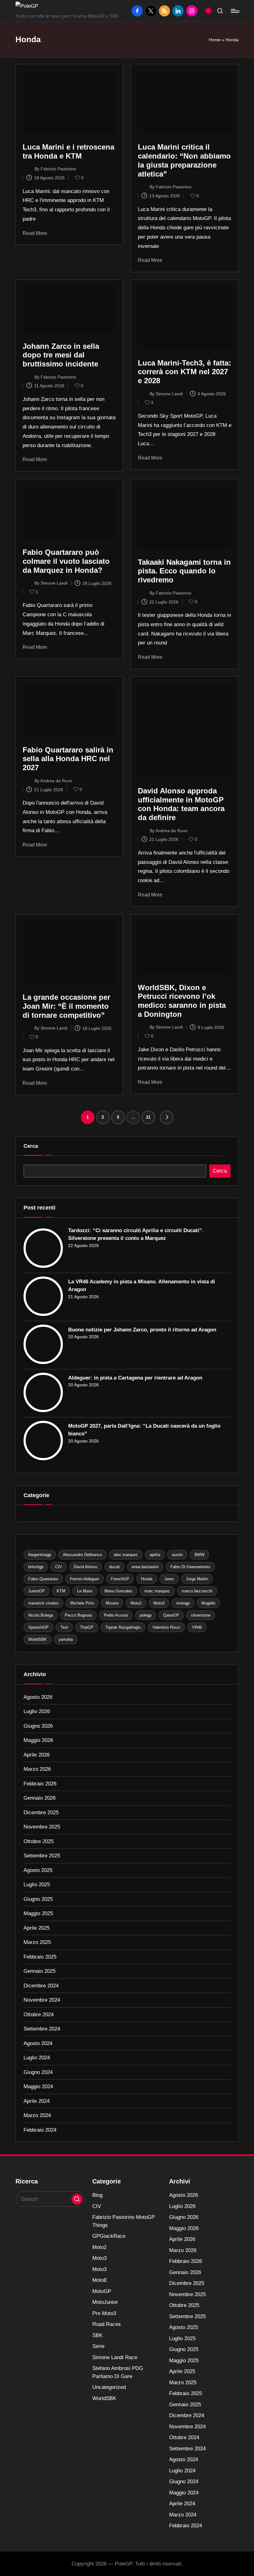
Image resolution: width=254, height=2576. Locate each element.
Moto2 (136, 1603)
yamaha (66, 1639)
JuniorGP (37, 1591)
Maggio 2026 (38, 1740)
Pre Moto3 (104, 2313)
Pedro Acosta (116, 1615)
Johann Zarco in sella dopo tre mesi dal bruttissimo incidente (61, 355)
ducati (114, 1567)
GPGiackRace (109, 2236)
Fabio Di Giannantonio (190, 1567)
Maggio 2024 (38, 2087)
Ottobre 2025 (39, 1841)
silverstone (201, 1615)
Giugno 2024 (38, 2072)
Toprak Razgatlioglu (123, 1627)
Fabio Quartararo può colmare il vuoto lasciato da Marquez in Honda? (66, 561)
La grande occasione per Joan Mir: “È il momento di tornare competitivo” (66, 1006)
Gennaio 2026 (39, 1798)
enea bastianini (145, 1567)
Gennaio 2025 (39, 1971)
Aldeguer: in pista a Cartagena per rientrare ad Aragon (135, 1378)
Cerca (31, 1146)
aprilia (155, 1555)
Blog (97, 2195)
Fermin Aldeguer (85, 1579)
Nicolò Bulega (41, 1615)
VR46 (197, 1627)
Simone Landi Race (115, 2357)
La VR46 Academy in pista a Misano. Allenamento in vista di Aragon (142, 1286)
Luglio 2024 (37, 2058)
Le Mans (85, 1591)
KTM (61, 1591)
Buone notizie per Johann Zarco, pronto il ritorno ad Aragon (142, 1330)
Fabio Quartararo (43, 1579)
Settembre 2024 (42, 2029)
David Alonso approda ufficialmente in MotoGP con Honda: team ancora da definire (181, 804)
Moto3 (159, 1603)
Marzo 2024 (37, 2115)
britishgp (36, 1567)
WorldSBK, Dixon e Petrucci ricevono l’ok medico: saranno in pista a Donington (182, 1001)
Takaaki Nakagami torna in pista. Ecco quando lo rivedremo (184, 571)
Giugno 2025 (38, 1899)
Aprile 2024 (37, 2101)
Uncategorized (109, 2387)
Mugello (208, 1603)
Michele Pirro (82, 1603)
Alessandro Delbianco (82, 1555)
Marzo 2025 (37, 1942)
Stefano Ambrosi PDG (118, 2372)
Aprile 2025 (37, 1928)
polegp (146, 1615)
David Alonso (85, 1567)
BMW (199, 1555)
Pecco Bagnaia (78, 1615)
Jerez (169, 1579)
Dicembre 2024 (41, 1986)
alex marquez (126, 1555)
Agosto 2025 (38, 1870)
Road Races (107, 2324)
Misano (112, 1603)
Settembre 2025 (42, 1856)
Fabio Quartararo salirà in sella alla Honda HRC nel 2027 (68, 759)
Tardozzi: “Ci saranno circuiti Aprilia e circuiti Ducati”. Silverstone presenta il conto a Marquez (136, 1234)
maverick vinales (43, 1603)
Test (64, 1627)
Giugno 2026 (38, 1726)
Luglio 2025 (37, 1885)
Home (215, 40)
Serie (98, 2346)
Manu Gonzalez (118, 1591)
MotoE (100, 2280)
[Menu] (235, 11)
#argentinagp (40, 1555)
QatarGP (171, 1615)
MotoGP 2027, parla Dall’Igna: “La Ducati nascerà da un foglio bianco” (144, 1430)
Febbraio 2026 (40, 1784)
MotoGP (102, 2291)
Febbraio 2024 (40, 2130)
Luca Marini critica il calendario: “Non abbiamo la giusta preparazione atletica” (184, 160)
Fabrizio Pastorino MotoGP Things (124, 2221)
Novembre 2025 (42, 1827)
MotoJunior (105, 2302)
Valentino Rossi (166, 1627)
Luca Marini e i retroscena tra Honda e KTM (68, 151)
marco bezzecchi (197, 1591)
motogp (183, 1603)
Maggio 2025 (38, 1913)
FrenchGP (120, 1579)
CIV (59, 1567)
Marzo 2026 (37, 1769)
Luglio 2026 (37, 1711)
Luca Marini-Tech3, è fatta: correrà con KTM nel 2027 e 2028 (184, 372)
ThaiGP (87, 1627)
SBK (97, 2335)
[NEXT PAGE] (167, 1117)
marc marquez (157, 1591)
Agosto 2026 (38, 1697)
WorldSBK (37, 1639)
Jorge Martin (197, 1579)
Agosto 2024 (38, 2043)
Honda (147, 1579)
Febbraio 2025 (40, 1957)
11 (148, 1117)
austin (177, 1555)
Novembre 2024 (42, 2000)
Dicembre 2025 (41, 1813)
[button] (167, 1117)
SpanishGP (38, 1627)
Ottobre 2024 (39, 2015)
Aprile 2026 (37, 1755)
